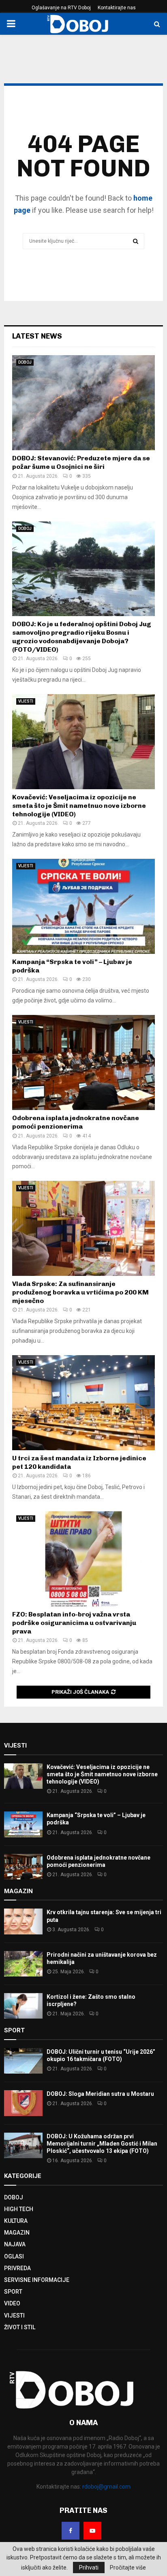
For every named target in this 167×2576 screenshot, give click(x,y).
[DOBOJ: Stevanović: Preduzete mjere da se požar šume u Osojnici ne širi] (83, 403)
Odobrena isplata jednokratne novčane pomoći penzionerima (76, 1122)
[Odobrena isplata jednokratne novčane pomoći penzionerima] (83, 1062)
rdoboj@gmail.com (106, 2487)
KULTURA (16, 2221)
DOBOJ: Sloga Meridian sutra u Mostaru (100, 2094)
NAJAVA (15, 2244)
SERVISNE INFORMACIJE (37, 2280)
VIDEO (12, 2303)
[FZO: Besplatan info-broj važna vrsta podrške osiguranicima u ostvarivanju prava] (83, 1559)
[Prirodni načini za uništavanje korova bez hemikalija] (23, 1964)
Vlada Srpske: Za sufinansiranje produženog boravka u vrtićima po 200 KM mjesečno (80, 1292)
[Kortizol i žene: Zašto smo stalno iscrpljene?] (23, 2006)
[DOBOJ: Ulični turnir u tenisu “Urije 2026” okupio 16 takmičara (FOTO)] (23, 2061)
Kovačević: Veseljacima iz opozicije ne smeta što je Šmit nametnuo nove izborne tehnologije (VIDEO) (79, 806)
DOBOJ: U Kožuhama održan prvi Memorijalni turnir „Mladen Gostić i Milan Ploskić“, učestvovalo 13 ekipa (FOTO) (102, 2144)
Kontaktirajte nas (117, 8)
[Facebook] (71, 2531)
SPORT (13, 2292)
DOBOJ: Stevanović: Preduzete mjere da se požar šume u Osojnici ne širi (81, 462)
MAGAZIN (17, 2233)
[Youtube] (92, 2531)
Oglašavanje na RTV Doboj (61, 8)
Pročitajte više (128, 2568)
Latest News (37, 336)
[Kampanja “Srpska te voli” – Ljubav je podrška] (83, 906)
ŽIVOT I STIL (20, 2327)
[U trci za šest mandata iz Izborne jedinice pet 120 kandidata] (83, 1403)
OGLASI (14, 2256)
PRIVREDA (17, 2268)
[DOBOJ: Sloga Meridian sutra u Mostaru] (23, 2103)
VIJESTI (26, 701)
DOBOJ (25, 362)
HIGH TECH (19, 2209)
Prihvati (89, 2568)
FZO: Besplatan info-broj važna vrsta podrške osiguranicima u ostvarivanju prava (74, 1623)
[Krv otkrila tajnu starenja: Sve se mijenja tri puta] (23, 1921)
